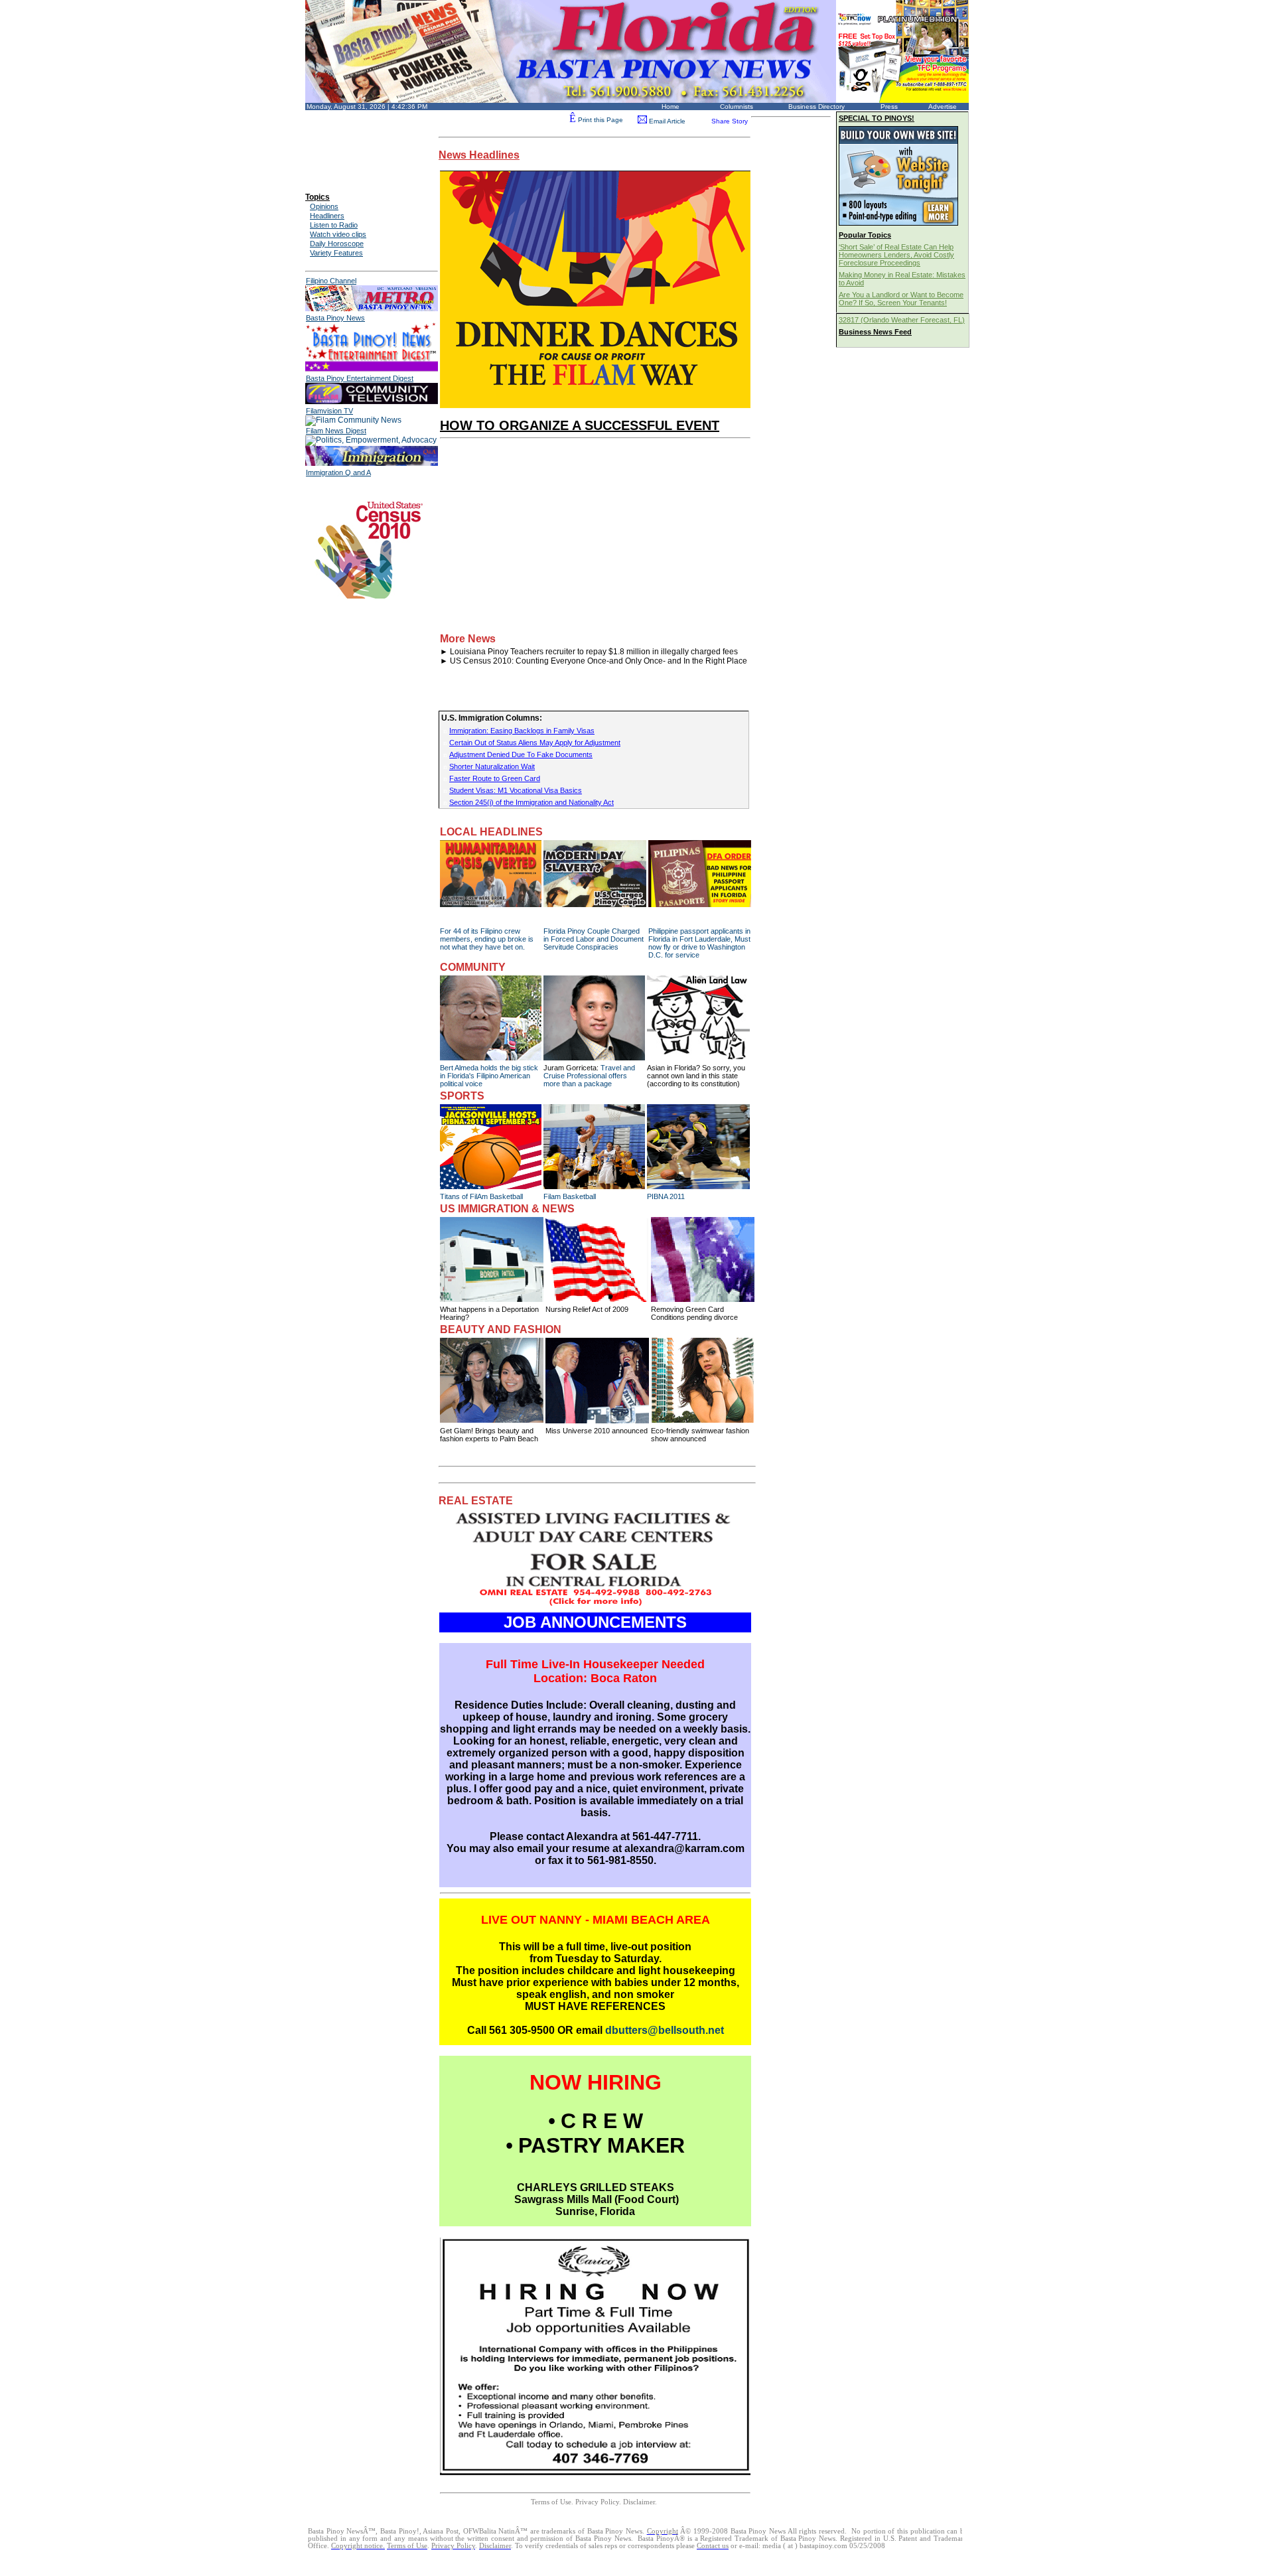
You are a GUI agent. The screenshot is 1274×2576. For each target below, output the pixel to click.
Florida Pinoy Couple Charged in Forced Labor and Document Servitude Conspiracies (594, 939)
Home (671, 107)
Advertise (943, 107)
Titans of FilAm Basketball (481, 1196)
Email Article (666, 121)
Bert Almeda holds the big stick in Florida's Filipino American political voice (489, 1076)
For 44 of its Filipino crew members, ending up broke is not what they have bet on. (487, 939)
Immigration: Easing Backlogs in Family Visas (522, 731)
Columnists (737, 107)
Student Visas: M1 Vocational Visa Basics (516, 790)
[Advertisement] (365, 141)
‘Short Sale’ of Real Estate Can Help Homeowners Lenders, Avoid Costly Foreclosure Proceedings (896, 255)
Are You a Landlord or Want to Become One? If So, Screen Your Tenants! (901, 299)
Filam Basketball (570, 1196)
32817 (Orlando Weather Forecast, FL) (902, 320)
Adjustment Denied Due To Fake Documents (521, 754)
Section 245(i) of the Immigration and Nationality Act (531, 802)
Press (889, 107)
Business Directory (816, 107)
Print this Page (596, 120)
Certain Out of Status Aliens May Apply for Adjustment (535, 743)
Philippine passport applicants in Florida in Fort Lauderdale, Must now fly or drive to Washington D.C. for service (699, 943)
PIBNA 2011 (666, 1196)
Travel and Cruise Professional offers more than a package (589, 1076)
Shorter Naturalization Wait (492, 766)
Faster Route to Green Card (495, 778)
